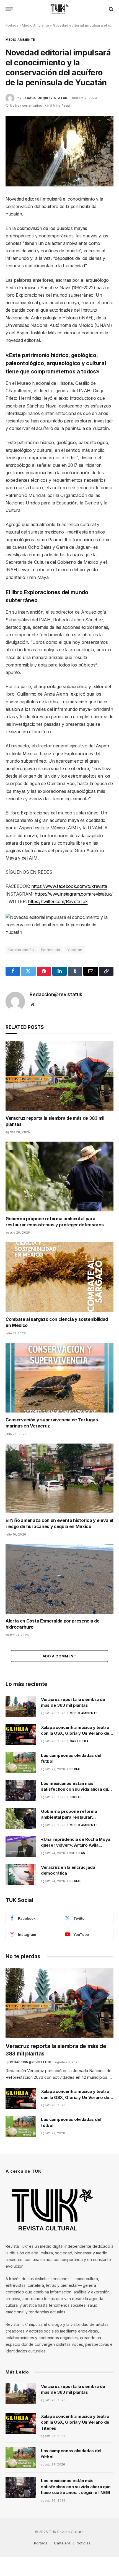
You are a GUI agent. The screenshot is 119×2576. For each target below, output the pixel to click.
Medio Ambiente (35, 25)
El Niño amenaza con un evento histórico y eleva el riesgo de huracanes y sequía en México (59, 1523)
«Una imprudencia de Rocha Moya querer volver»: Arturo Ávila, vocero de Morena (76, 1845)
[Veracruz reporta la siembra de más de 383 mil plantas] (59, 1076)
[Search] (111, 9)
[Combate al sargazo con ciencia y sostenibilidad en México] (59, 1277)
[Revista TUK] (60, 9)
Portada (12, 25)
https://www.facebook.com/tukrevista (69, 886)
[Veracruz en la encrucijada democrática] (21, 1874)
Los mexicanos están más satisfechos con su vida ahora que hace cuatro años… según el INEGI (76, 1789)
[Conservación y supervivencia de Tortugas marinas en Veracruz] (59, 1378)
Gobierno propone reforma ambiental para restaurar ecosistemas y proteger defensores (55, 1222)
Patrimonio (51, 950)
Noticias (84, 2543)
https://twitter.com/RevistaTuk (58, 901)
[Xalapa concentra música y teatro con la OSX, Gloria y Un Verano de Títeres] (21, 1734)
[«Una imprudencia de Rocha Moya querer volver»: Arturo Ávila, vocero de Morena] (21, 1846)
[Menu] (9, 9)
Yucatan (75, 950)
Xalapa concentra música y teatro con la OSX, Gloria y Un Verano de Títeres (75, 1733)
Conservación (21, 950)
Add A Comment (59, 1656)
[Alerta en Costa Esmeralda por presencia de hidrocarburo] (59, 1579)
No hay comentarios (26, 106)
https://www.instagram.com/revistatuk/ (73, 894)
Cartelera (62, 2543)
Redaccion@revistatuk (45, 98)
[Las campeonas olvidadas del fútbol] (21, 1762)
